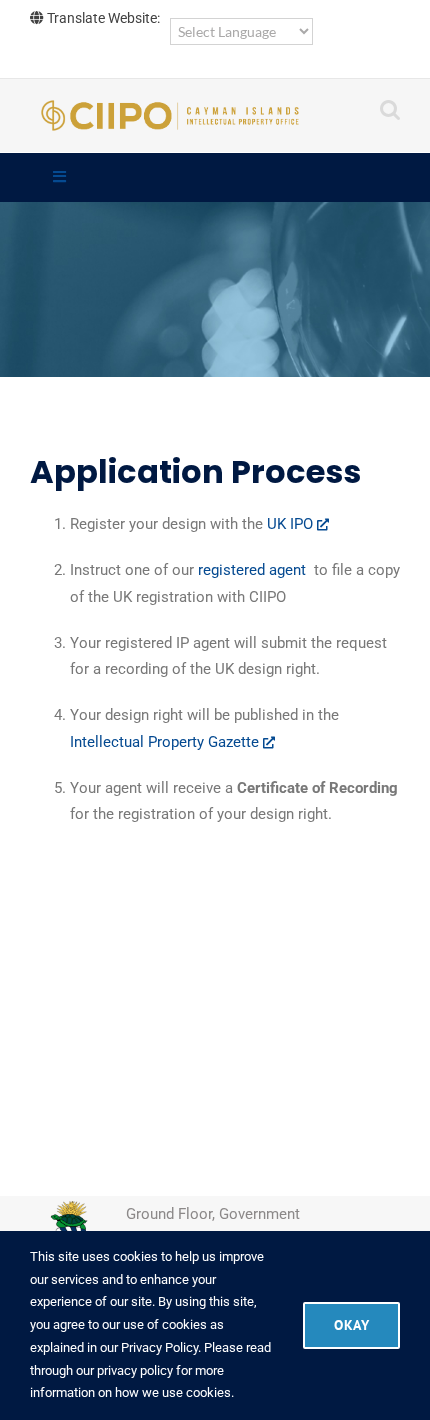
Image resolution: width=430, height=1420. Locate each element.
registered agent (254, 570)
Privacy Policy (159, 1347)
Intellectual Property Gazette (166, 742)
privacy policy (135, 1370)
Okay (351, 1325)
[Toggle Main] (215, 178)
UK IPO (292, 524)
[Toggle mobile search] (390, 109)
